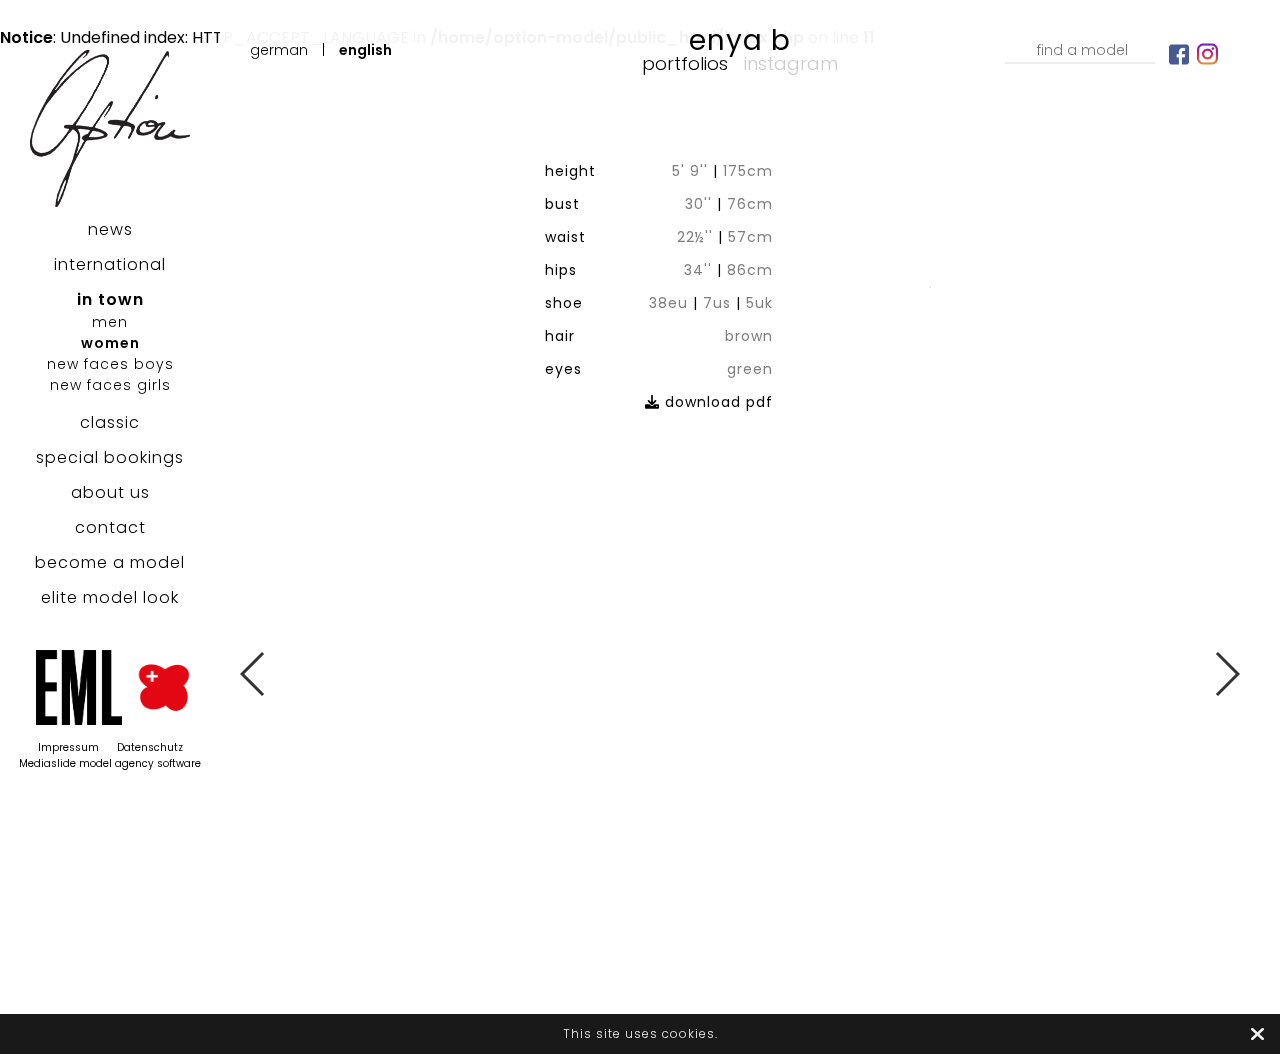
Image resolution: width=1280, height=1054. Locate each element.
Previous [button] (253, 674)
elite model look (110, 597)
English (365, 50)
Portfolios (685, 63)
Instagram (791, 63)
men (110, 322)
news (110, 229)
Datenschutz (150, 747)
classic (110, 422)
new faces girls (110, 385)
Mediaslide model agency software (110, 763)
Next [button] (1226, 674)
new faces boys (110, 364)
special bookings (110, 457)
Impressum (68, 747)
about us (110, 492)
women (110, 343)
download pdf (716, 402)
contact (110, 527)
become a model (110, 562)
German (279, 50)
